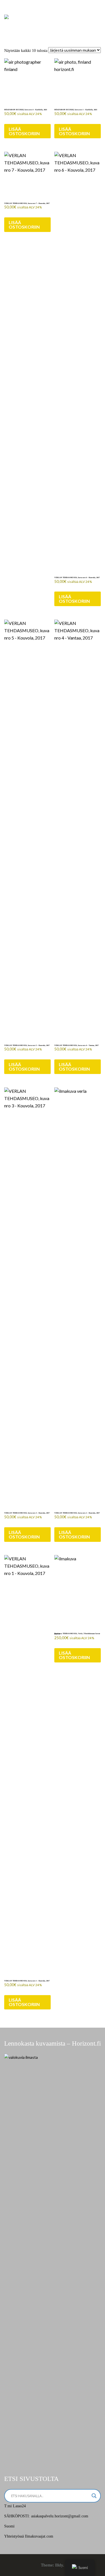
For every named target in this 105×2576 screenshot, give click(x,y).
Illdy (59, 2565)
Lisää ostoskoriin (24, 131)
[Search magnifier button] (94, 2496)
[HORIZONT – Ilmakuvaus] (6, 16)
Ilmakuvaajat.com (39, 2536)
